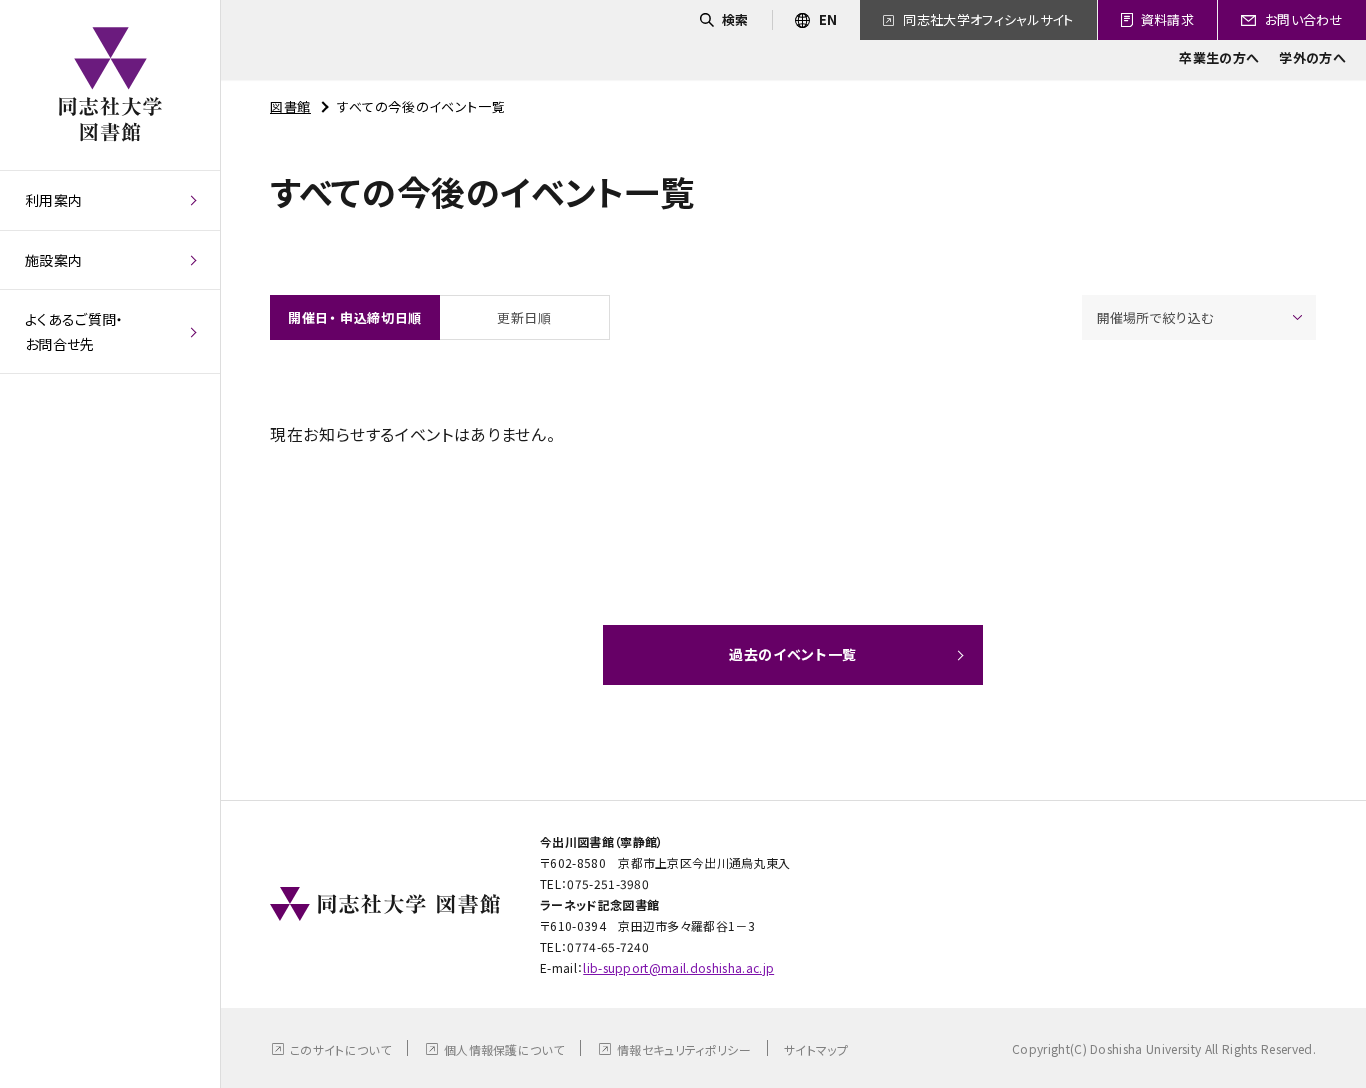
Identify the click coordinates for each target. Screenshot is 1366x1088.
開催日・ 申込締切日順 (355, 317)
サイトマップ (816, 1049)
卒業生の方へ (1219, 57)
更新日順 (524, 317)
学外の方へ (1312, 57)
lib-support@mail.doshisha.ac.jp (678, 967)
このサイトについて (340, 1049)
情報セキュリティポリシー (684, 1049)
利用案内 (53, 200)
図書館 (290, 106)
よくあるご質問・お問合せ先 (74, 331)
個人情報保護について (504, 1049)
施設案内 (53, 260)
